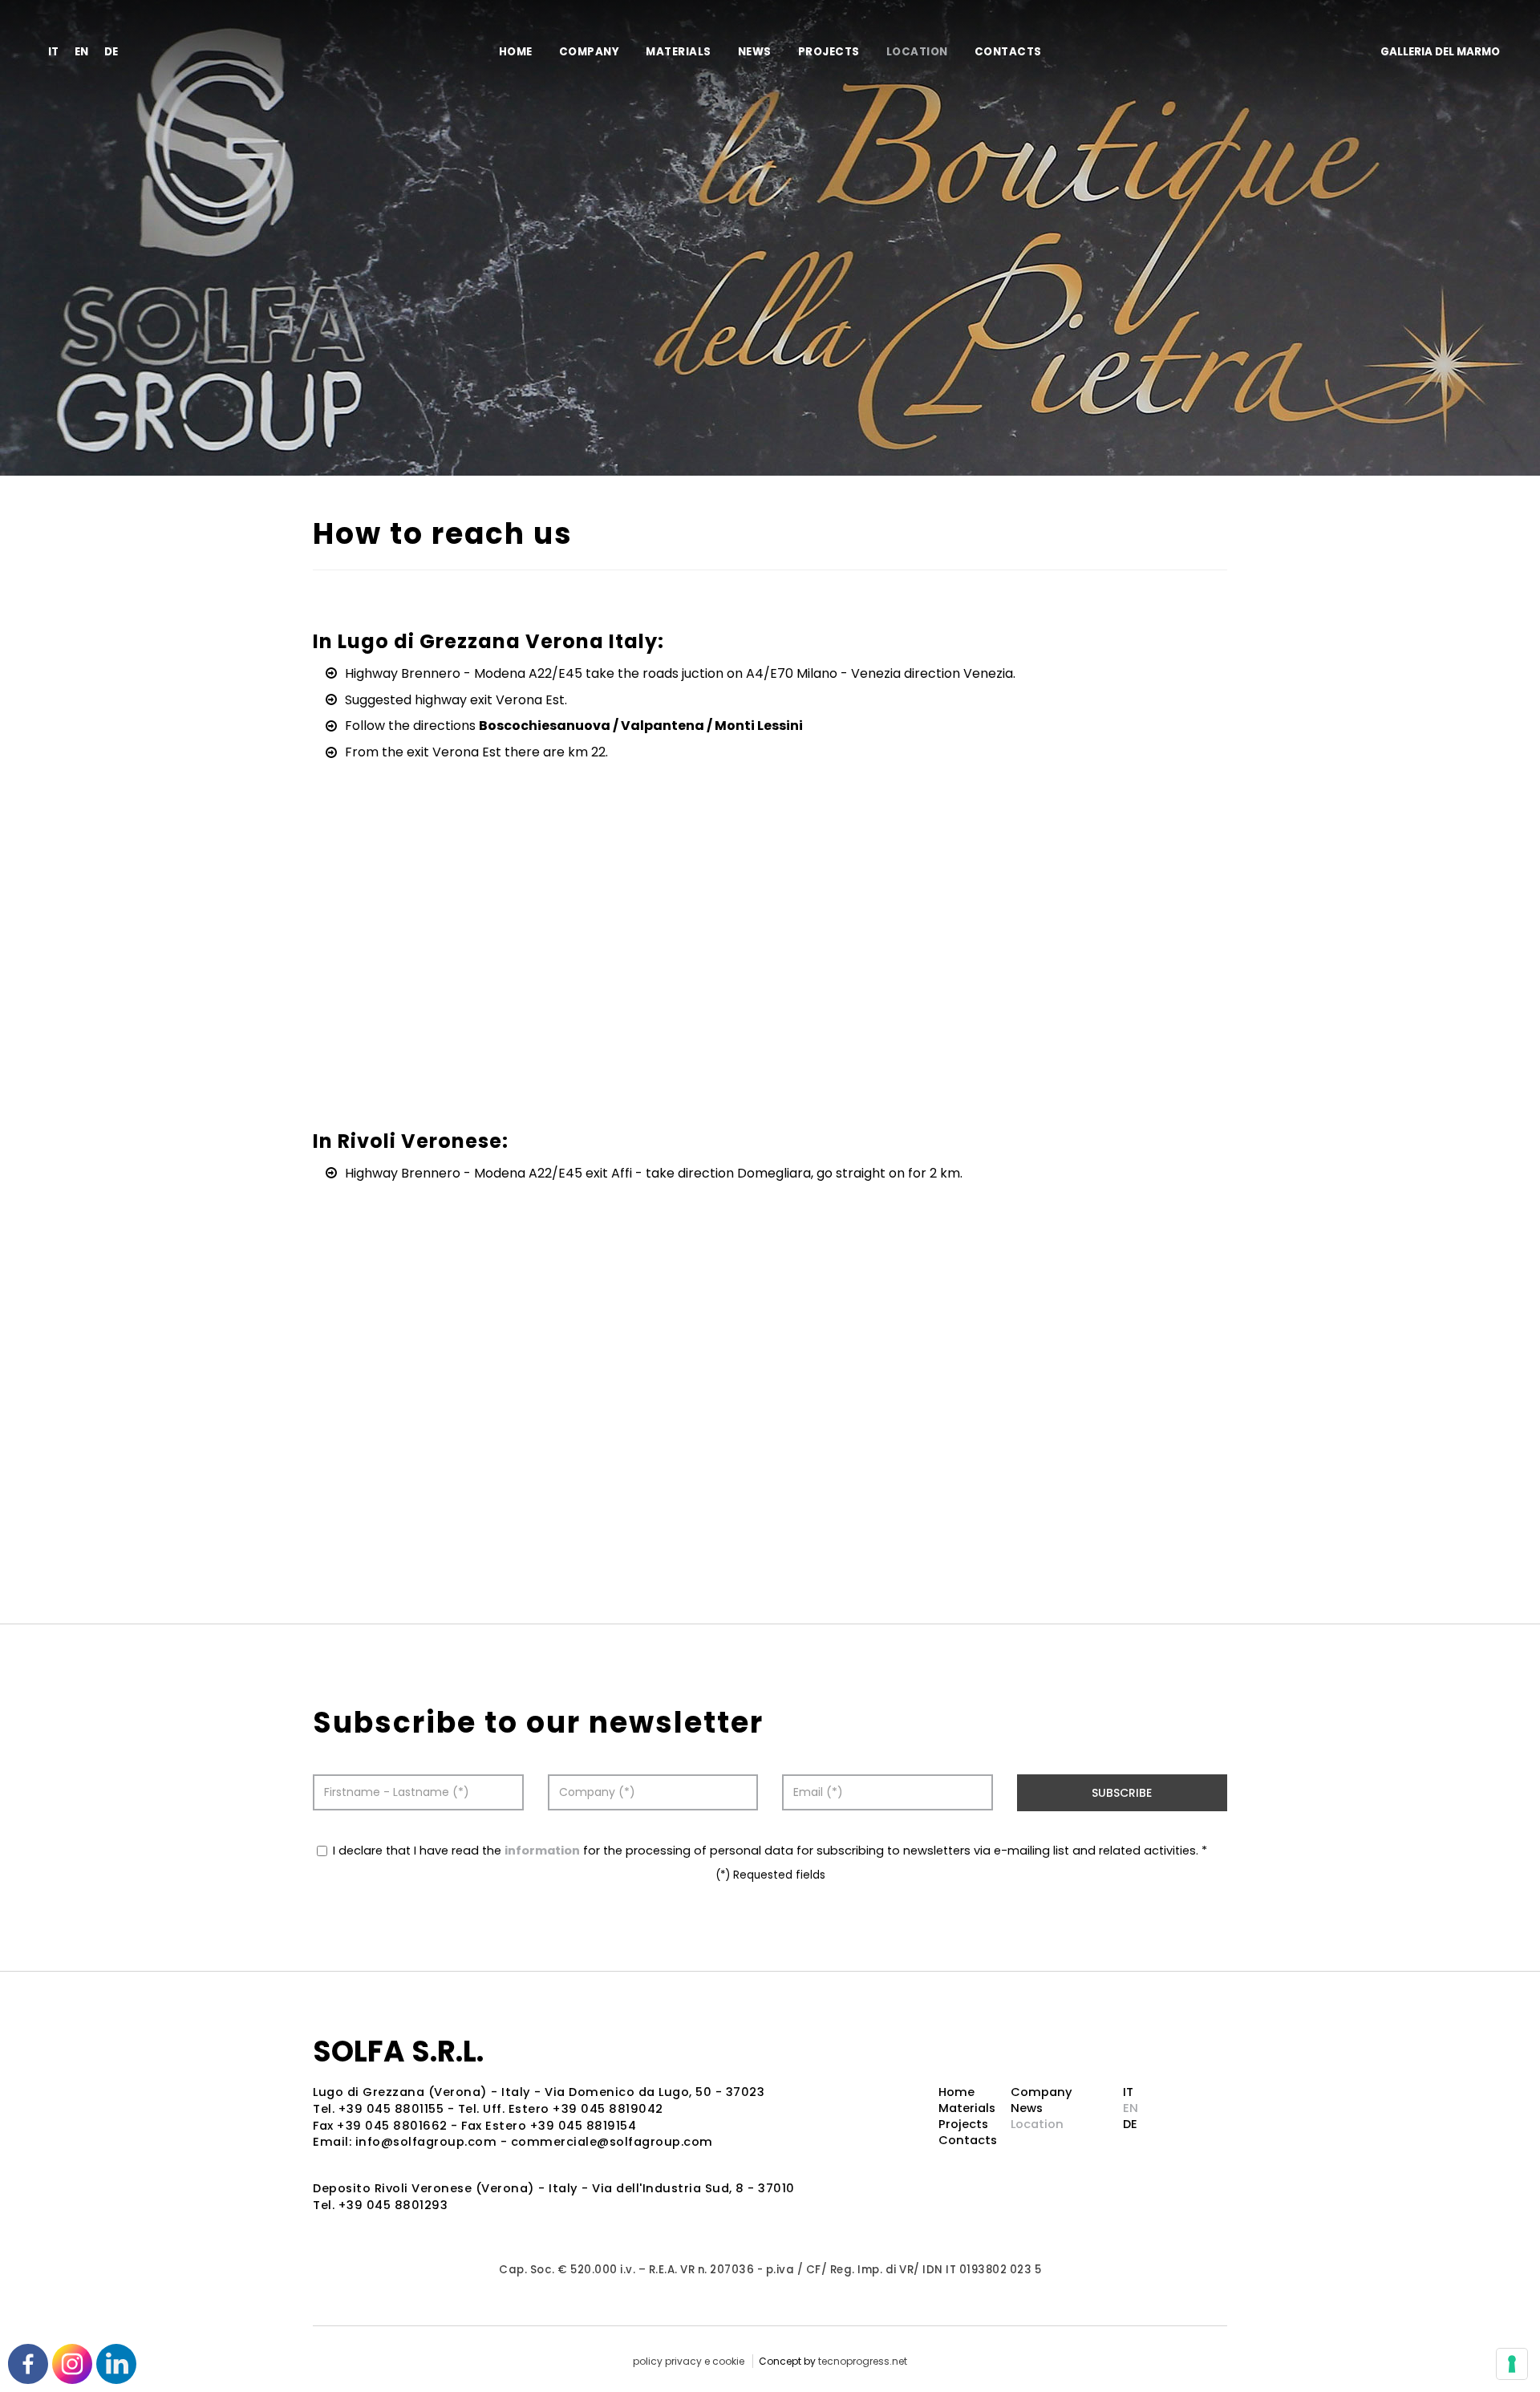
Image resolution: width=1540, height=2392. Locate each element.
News (755, 52)
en (81, 52)
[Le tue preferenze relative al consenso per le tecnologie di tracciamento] (1512, 2364)
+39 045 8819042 (608, 2109)
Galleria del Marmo (1440, 52)
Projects (829, 52)
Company (590, 52)
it (53, 52)
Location (917, 52)
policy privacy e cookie (689, 2361)
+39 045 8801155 (391, 2109)
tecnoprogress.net (863, 2361)
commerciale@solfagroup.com (612, 2142)
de (111, 52)
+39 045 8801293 (393, 2205)
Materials (679, 52)
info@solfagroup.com (426, 2142)
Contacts (1008, 52)
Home (516, 52)
